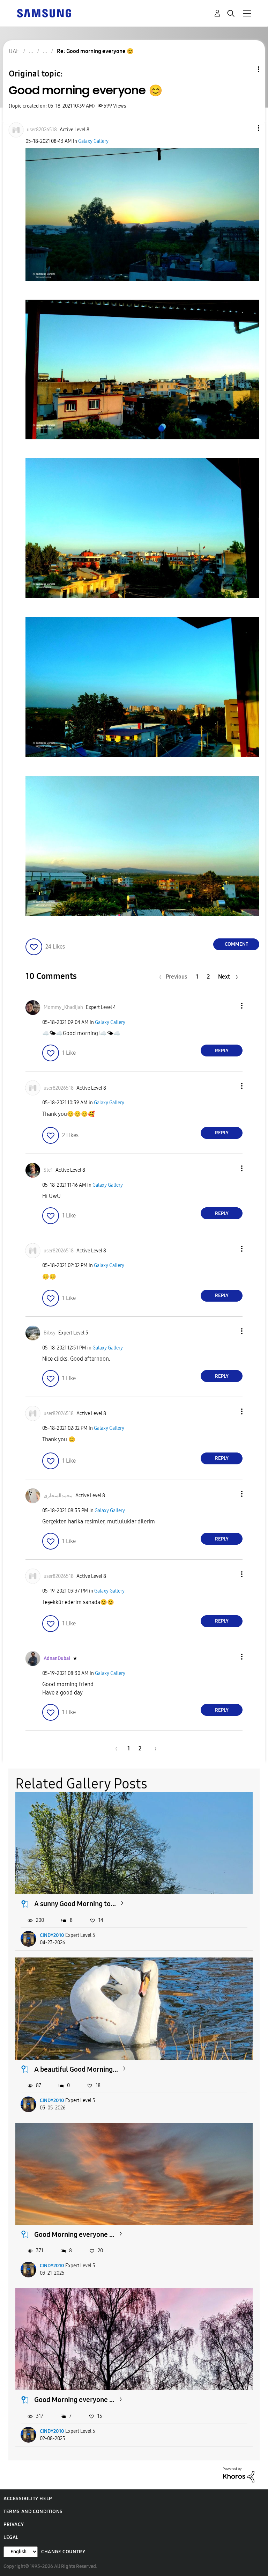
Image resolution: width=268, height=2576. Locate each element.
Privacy (14, 2524)
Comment (236, 944)
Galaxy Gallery (93, 141)
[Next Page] (153, 1748)
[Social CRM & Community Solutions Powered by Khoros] (239, 2475)
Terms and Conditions (33, 2512)
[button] (247, 128)
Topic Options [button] (247, 69)
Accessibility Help (28, 2499)
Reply (222, 1051)
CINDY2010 (52, 1935)
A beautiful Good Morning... (76, 2069)
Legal (11, 2537)
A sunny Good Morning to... (75, 1904)
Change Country (63, 2552)
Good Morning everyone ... (74, 2234)
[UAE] (44, 13)
